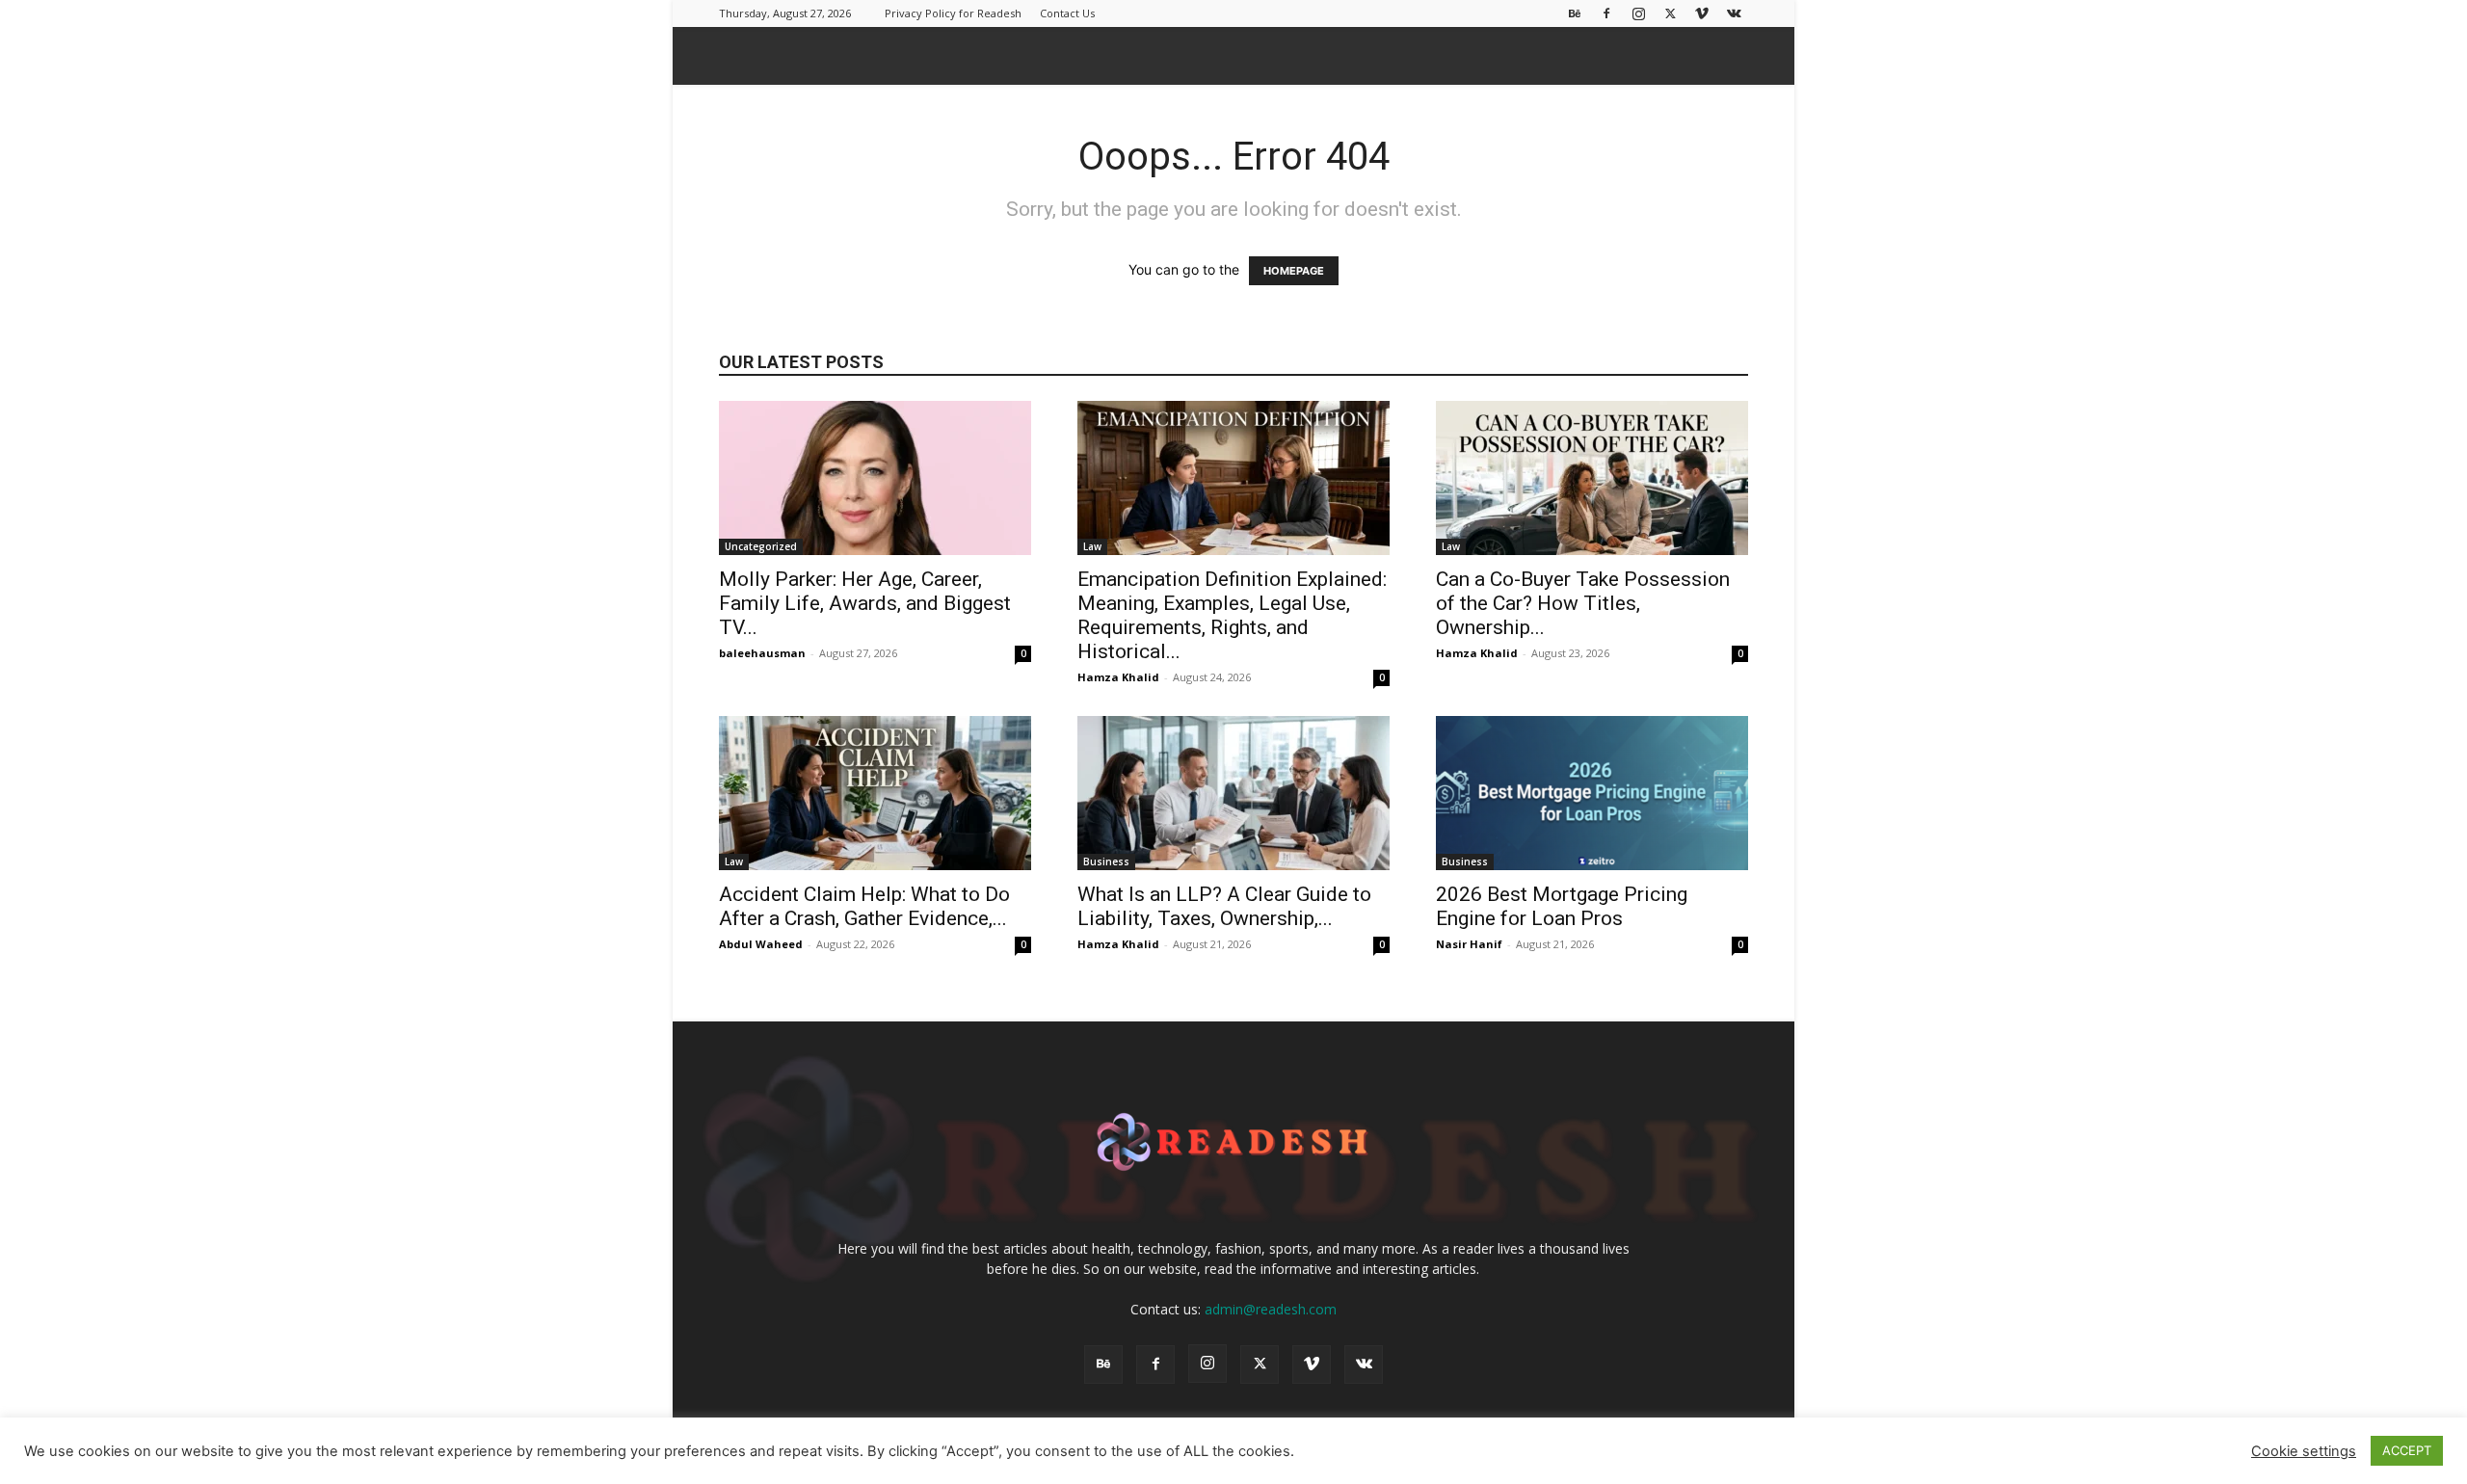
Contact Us (1067, 13)
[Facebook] (1606, 13)
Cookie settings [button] (2304, 1451)
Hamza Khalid (1118, 677)
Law (1092, 546)
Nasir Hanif (1469, 944)
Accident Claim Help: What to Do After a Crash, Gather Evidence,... (864, 906)
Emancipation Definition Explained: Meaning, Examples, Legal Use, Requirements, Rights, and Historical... (1232, 615)
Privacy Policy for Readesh (953, 13)
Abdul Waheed (761, 944)
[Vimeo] (1702, 13)
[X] (1670, 13)
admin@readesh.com (1271, 1309)
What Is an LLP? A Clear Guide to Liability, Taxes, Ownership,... (1224, 906)
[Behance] (1575, 13)
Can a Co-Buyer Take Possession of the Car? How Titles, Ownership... (1583, 603)
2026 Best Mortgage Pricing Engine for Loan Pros (1562, 906)
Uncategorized (761, 546)
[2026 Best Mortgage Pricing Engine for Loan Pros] (1592, 793)
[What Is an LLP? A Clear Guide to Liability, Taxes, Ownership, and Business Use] (1233, 793)
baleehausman (762, 653)
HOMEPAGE (1294, 271)
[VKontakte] (1734, 13)
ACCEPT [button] (2407, 1450)
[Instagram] (1638, 13)
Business (1106, 861)
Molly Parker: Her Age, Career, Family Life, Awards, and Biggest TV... (865, 603)
